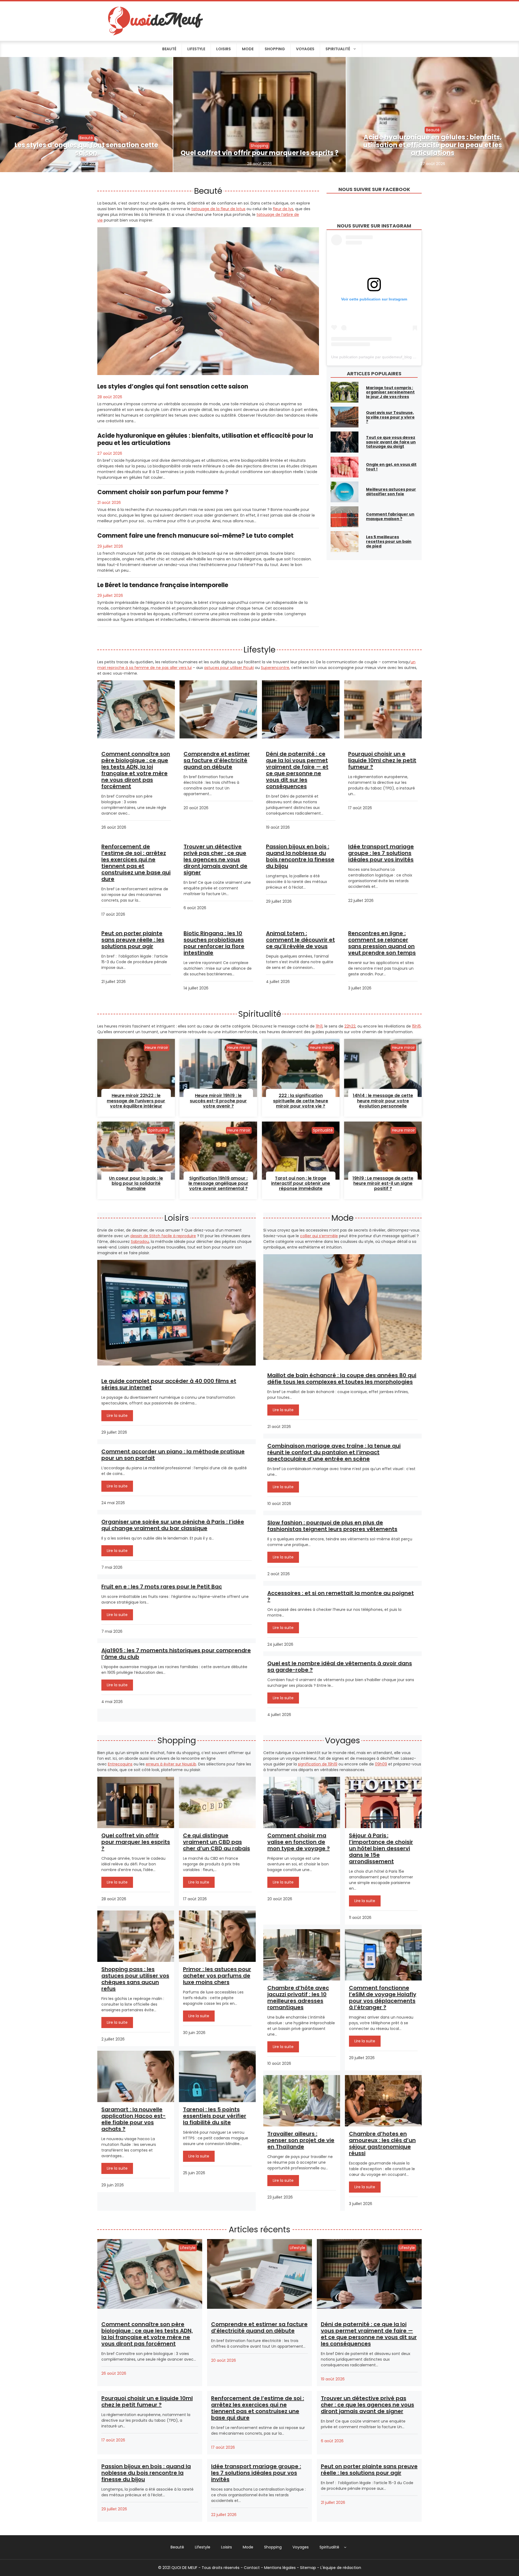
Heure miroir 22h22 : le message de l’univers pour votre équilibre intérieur (136, 1101)
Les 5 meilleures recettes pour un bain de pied (389, 541)
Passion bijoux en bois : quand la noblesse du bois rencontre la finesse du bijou (300, 856)
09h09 (381, 1764)
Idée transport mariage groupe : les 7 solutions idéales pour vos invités (381, 853)
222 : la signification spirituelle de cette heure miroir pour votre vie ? (301, 1101)
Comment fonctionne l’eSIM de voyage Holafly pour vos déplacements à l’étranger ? (383, 1998)
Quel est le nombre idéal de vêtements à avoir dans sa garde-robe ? (340, 1667)
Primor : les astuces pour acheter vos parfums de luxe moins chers (217, 1976)
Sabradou (140, 1242)
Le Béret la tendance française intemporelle (163, 585)
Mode (248, 49)
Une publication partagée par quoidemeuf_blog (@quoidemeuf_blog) (390, 357)
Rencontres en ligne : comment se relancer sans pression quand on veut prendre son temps (382, 943)
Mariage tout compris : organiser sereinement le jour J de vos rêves (390, 392)
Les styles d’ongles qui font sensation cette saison (86, 149)
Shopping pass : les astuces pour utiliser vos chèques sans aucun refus (135, 1979)
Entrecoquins (120, 1764)
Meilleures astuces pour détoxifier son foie (391, 492)
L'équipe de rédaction (341, 2568)
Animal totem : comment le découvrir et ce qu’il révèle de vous (300, 940)
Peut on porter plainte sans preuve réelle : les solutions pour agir (133, 940)
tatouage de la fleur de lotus (218, 209)
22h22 (350, 1026)
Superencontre (275, 668)
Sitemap (308, 2568)
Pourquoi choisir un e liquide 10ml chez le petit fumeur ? (382, 760)
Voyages (305, 49)
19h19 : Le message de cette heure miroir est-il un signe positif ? (383, 1183)
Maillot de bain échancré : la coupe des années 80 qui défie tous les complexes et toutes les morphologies (342, 1379)
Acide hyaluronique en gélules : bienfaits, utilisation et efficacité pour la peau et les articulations (433, 145)
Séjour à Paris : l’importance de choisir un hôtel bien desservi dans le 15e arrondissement (381, 1848)
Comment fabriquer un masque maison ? (390, 516)
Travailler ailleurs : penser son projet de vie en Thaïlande (301, 2140)
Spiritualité (338, 49)
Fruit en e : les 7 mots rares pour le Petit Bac (162, 1587)
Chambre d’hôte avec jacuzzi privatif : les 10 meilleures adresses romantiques (298, 1998)
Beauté (169, 49)
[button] (345, 2547)
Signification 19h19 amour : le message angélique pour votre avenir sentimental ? (218, 1183)
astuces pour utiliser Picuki (229, 668)
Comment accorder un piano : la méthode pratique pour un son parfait (173, 1455)
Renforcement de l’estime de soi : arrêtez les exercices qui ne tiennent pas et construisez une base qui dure (136, 863)
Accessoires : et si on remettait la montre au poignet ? (341, 1596)
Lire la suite (117, 1416)
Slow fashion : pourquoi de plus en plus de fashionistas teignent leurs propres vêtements (332, 1526)
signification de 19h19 (318, 1764)
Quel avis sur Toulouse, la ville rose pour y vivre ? (390, 417)
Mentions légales (280, 2568)
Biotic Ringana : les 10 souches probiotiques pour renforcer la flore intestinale (214, 943)
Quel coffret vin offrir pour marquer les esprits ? (259, 153)
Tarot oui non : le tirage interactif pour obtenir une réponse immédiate (301, 1183)
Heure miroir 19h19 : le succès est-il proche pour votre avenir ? (218, 1101)
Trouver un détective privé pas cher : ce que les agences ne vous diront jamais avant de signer (215, 859)
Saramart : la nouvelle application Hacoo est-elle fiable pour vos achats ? (134, 2119)
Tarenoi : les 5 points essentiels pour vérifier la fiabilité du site (215, 2116)
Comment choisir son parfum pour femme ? (163, 492)
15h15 (416, 1026)
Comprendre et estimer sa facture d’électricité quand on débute (217, 760)
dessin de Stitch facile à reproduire (163, 1236)
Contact (252, 2568)
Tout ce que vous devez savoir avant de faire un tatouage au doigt (391, 442)
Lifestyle (196, 49)
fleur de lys (283, 209)
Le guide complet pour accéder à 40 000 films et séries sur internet (169, 1384)
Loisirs (224, 49)
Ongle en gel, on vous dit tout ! (391, 467)
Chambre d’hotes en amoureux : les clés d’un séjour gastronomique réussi (382, 2143)
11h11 (319, 1026)
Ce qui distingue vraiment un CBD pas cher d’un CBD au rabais (217, 1842)
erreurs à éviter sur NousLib (171, 1764)
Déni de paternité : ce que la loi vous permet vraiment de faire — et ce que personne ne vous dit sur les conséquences (297, 770)
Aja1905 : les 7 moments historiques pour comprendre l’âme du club (176, 1654)
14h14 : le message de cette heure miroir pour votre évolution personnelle (383, 1101)
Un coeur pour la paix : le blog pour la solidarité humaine (136, 1183)
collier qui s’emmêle (319, 1236)
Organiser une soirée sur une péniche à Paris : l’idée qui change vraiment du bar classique (173, 1525)
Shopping (275, 49)
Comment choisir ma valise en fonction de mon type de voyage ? (299, 1842)
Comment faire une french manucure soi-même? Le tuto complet (195, 536)
